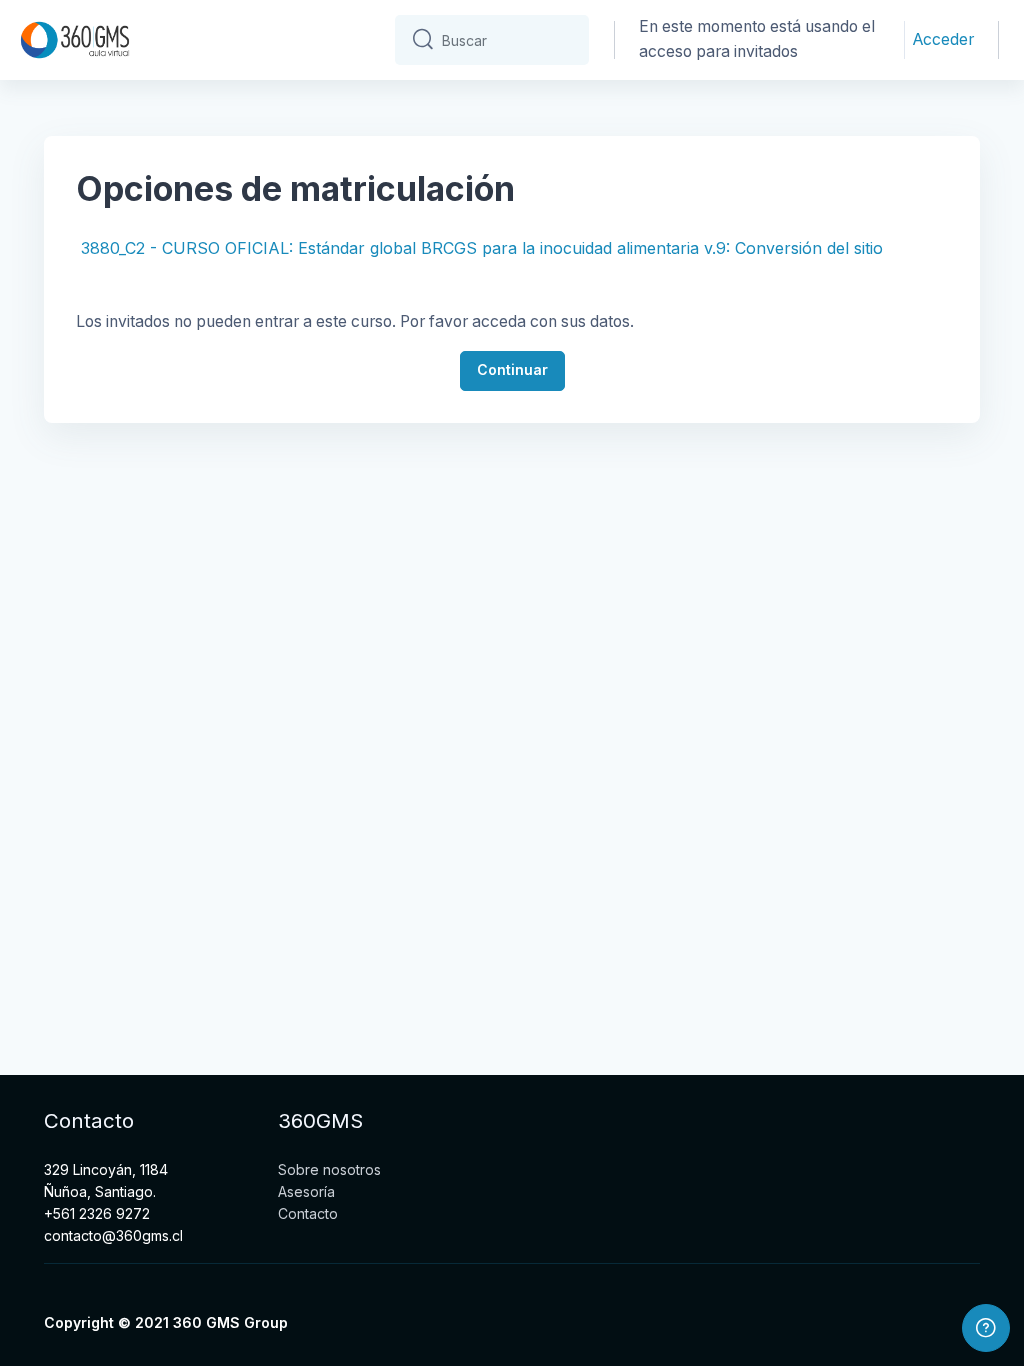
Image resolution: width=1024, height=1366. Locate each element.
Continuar (512, 369)
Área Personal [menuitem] (316, 40)
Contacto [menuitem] (204, 112)
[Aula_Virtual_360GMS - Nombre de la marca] (75, 40)
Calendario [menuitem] (210, 40)
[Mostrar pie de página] (986, 1328)
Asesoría (306, 1191)
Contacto (308, 1213)
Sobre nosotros (329, 1169)
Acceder (943, 39)
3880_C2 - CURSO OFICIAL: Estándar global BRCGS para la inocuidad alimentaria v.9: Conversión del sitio (482, 248)
